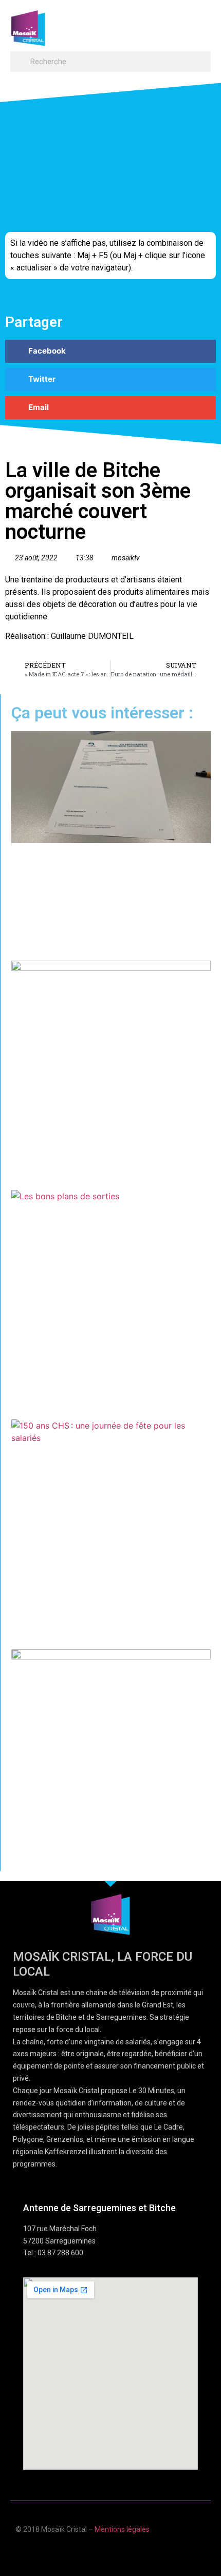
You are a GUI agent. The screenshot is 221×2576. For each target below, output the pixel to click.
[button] (201, 23)
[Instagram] (141, 2552)
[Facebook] (80, 2552)
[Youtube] (100, 2552)
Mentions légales (122, 2529)
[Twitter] (121, 2552)
